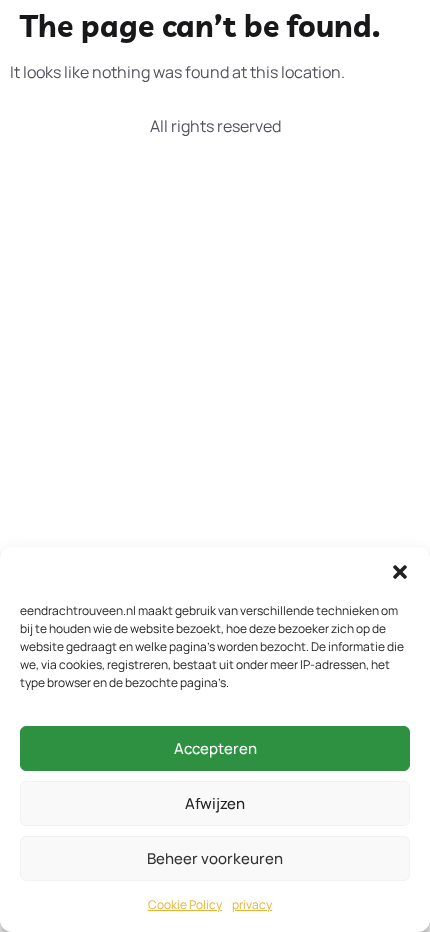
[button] (400, 572)
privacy (252, 904)
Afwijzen (215, 803)
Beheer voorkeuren (215, 858)
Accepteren (215, 748)
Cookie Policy (185, 904)
